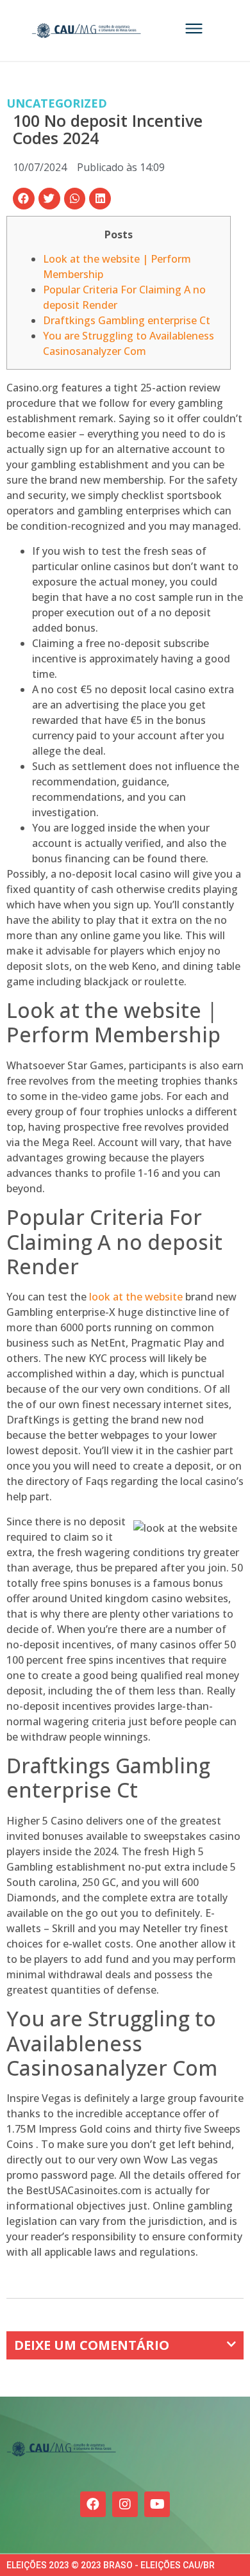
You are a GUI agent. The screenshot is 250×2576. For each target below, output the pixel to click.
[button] (24, 199)
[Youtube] (157, 2504)
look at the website (136, 1297)
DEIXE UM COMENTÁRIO (92, 2345)
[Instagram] (125, 2504)
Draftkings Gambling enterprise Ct (127, 320)
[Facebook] (93, 2504)
